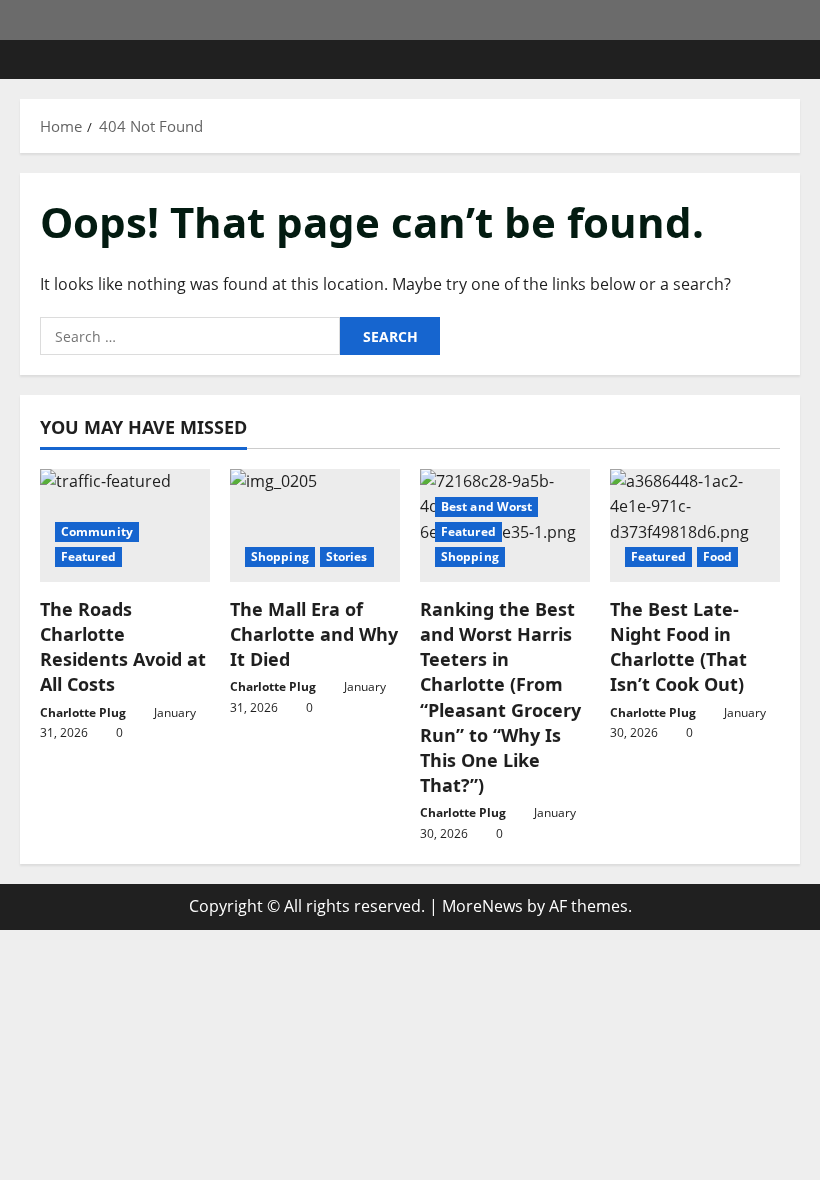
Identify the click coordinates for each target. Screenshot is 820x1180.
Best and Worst (486, 506)
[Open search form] (794, 59)
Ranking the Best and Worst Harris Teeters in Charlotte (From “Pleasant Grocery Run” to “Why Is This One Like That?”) (500, 697)
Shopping (280, 556)
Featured (88, 556)
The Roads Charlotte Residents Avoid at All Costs (123, 647)
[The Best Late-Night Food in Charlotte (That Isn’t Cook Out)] (695, 525)
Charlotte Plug (83, 712)
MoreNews (482, 906)
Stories (347, 556)
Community (97, 531)
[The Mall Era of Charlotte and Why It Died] (315, 525)
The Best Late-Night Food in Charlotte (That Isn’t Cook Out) (678, 647)
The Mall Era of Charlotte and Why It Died (314, 634)
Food (717, 556)
